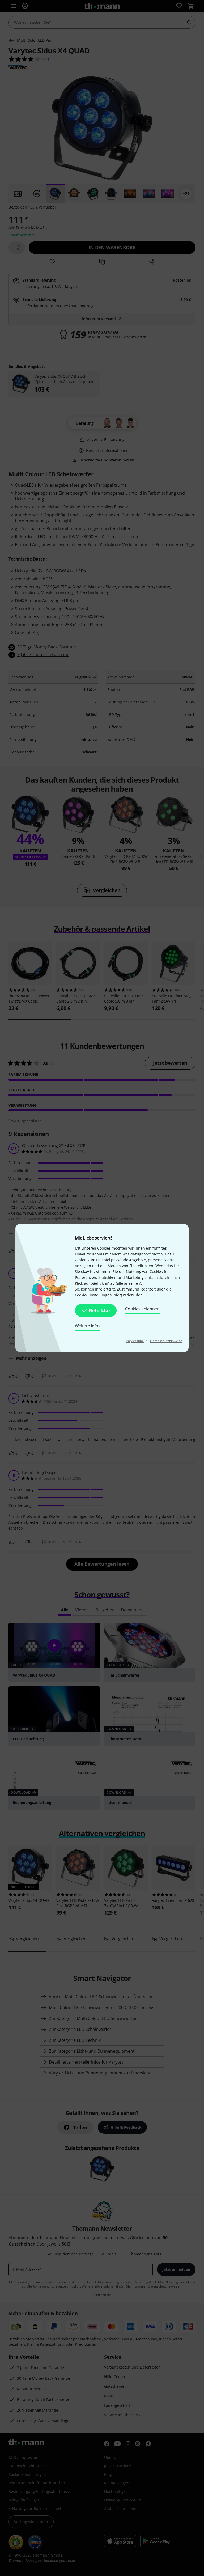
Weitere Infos (88, 1326)
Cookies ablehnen (142, 1309)
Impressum (135, 1341)
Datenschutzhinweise (166, 1341)
